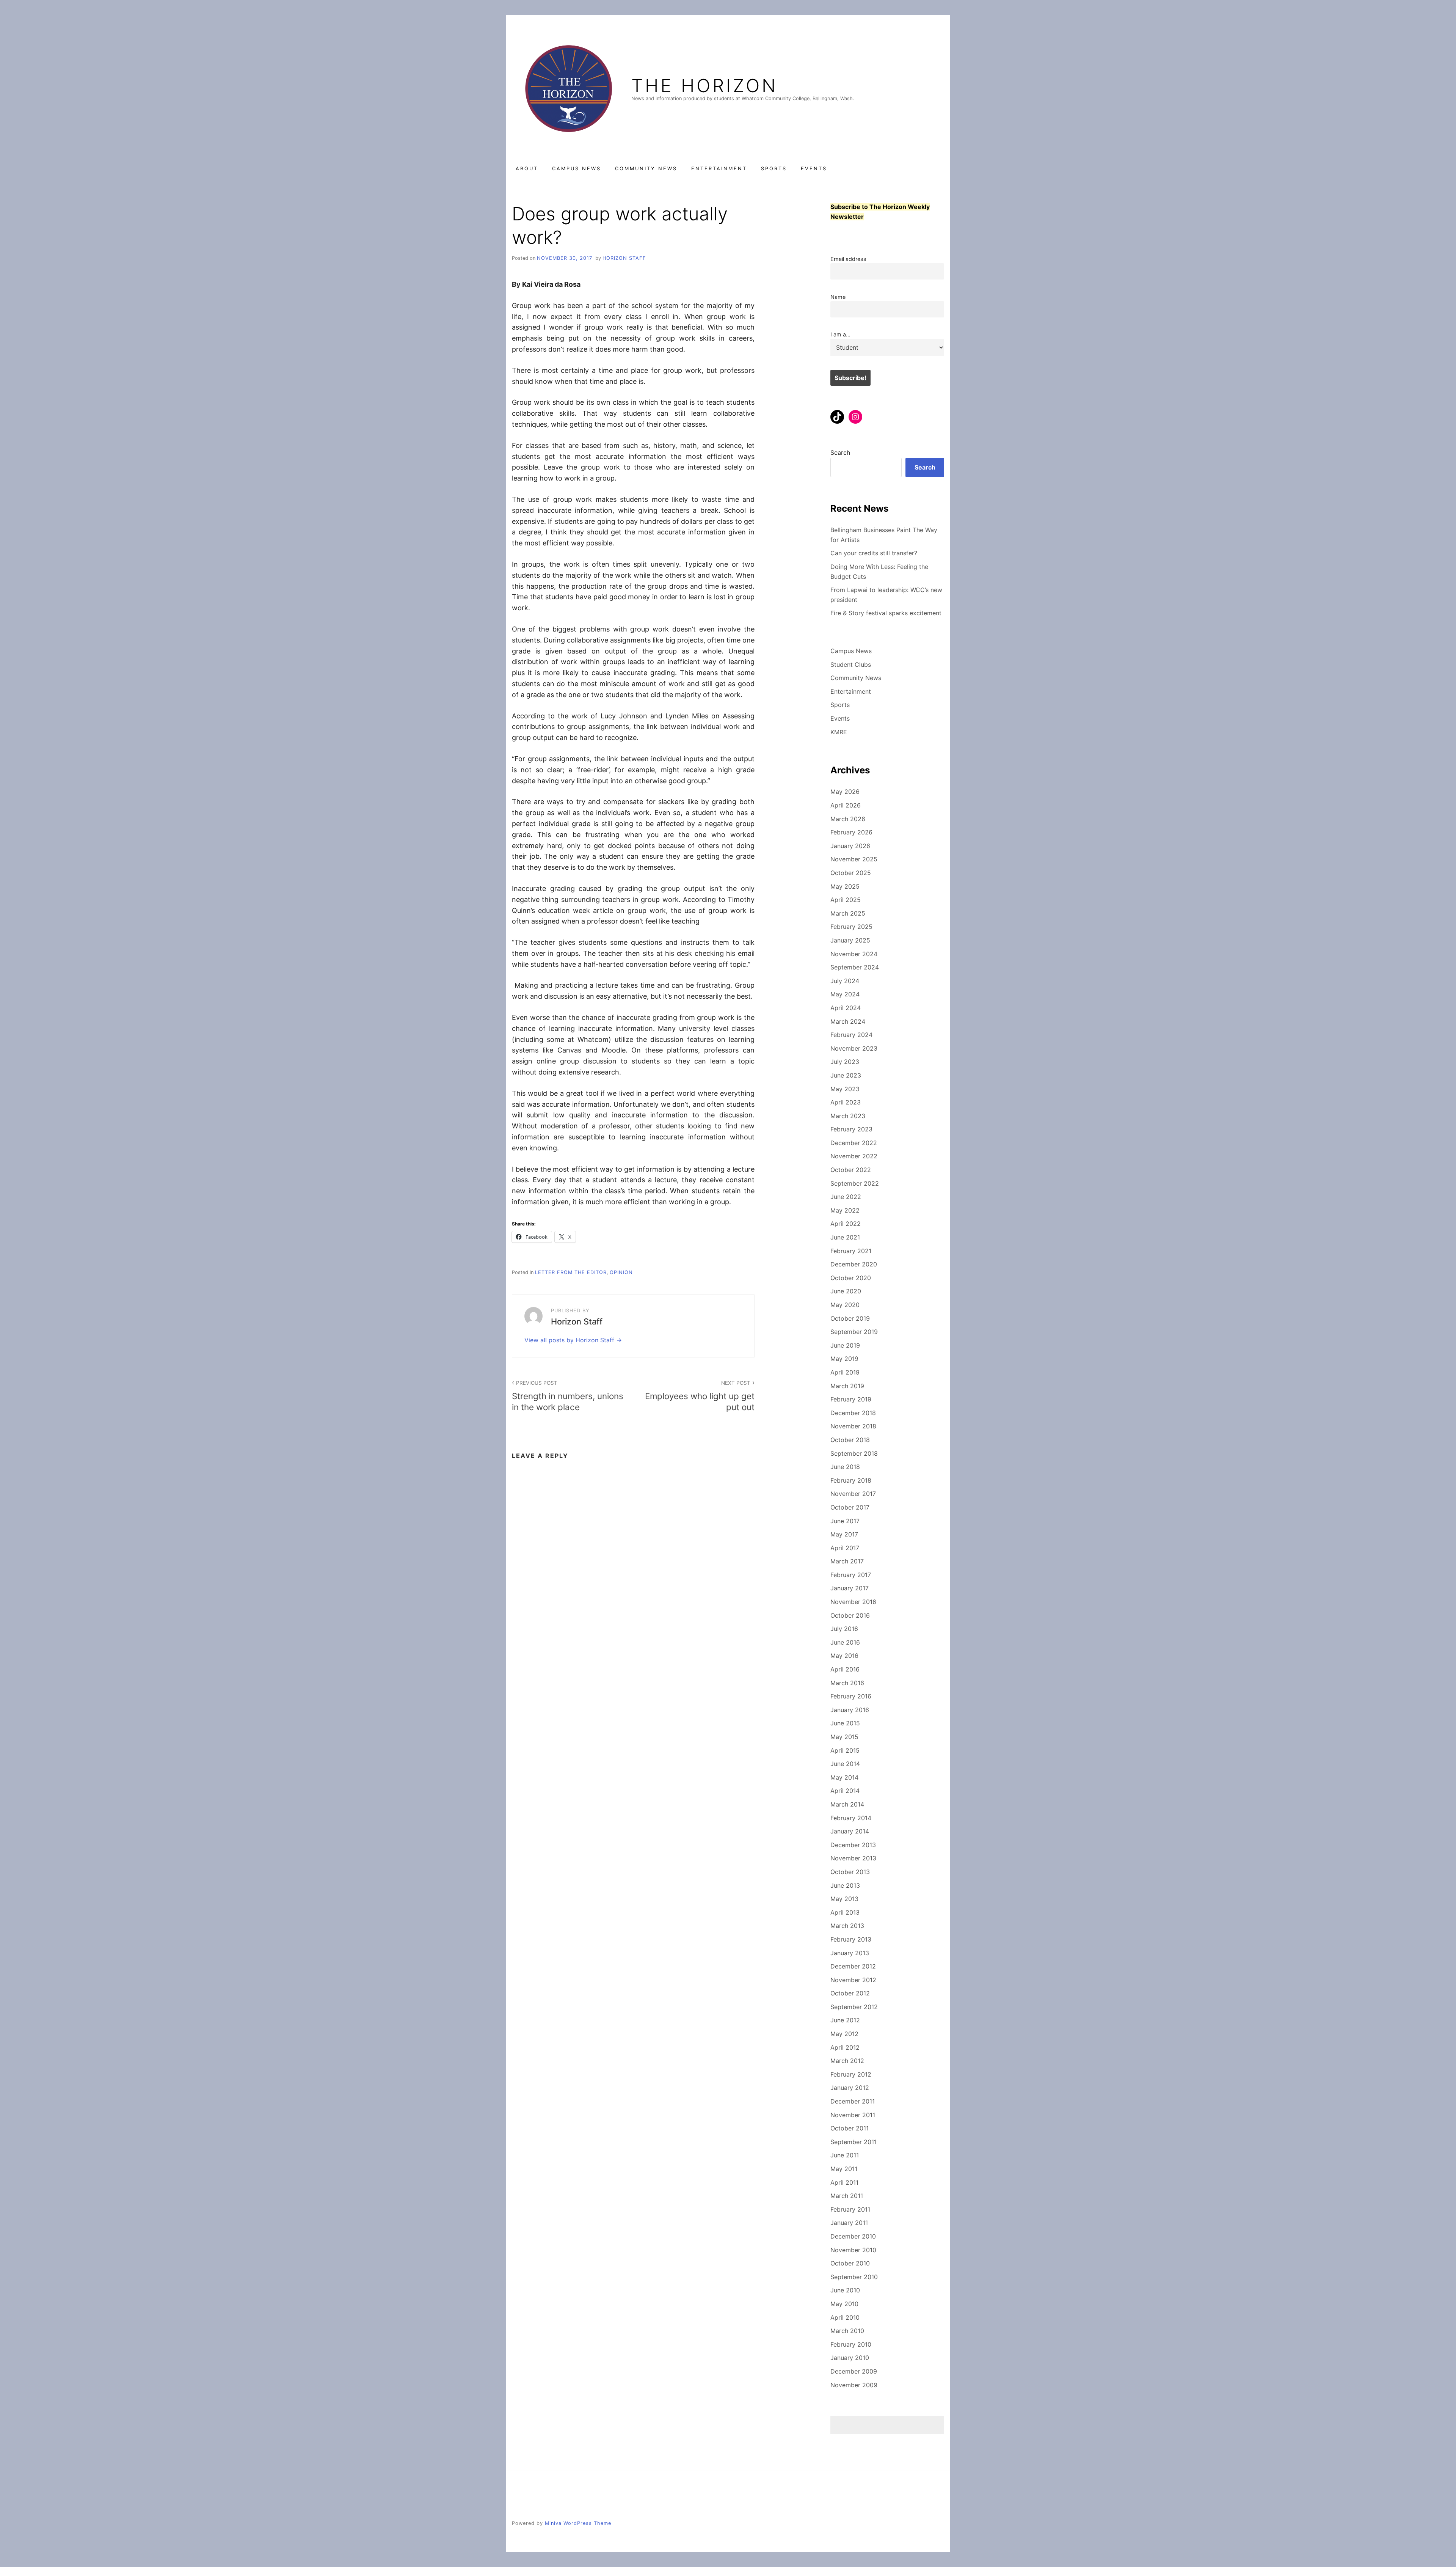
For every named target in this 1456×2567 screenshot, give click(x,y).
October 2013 (850, 1872)
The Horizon (704, 86)
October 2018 (850, 1440)
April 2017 (845, 1548)
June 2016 (845, 1642)
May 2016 (844, 1656)
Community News (646, 169)
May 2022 (845, 1210)
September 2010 (854, 2277)
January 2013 (850, 1953)
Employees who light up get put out (700, 1396)
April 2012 (845, 2047)
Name (838, 297)
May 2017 (844, 1534)
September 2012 (854, 2007)
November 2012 (853, 1980)
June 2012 (845, 2020)
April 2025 (846, 900)
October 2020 (851, 1278)
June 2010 (845, 2290)
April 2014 (845, 1791)
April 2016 (845, 1669)
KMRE (839, 732)
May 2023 (845, 1089)
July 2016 (844, 1629)
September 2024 (855, 967)
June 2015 (845, 1723)
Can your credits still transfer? (874, 553)
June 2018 (845, 1467)
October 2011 (850, 2128)
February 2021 (851, 1251)
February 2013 (851, 1939)
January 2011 (849, 2223)
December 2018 (853, 1413)
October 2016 (850, 1615)
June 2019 (845, 1345)
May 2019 (844, 1359)
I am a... (840, 334)
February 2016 (851, 1696)
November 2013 (853, 1858)
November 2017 (853, 1494)
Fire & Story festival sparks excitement (886, 613)
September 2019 (854, 1332)
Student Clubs (851, 665)
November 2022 (854, 1156)
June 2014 (845, 1764)
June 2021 (845, 1237)
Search (840, 452)
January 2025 (850, 940)
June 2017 (845, 1521)
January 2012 (850, 2088)
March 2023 (848, 1116)
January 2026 (850, 846)
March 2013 (847, 1926)
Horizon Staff (624, 258)
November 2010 (853, 2250)
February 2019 (851, 1399)
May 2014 (844, 1777)
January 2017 (850, 1588)
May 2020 (845, 1305)
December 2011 (853, 2101)
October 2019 (850, 1318)
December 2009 (854, 2371)
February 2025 (851, 927)
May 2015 (844, 1737)
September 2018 (854, 1453)
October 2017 (850, 1507)
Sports (774, 169)
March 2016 (847, 1683)
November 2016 (853, 1602)
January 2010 (850, 2358)
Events (814, 169)
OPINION (621, 1272)
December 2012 (853, 1966)
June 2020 (846, 1291)
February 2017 (851, 1575)
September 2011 (854, 2142)
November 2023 (854, 1048)
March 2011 (847, 2196)
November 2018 (853, 1426)
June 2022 (846, 1197)
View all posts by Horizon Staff (570, 1340)
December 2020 (854, 1264)
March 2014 (847, 1804)
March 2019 (847, 1386)
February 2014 (851, 1818)
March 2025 (848, 913)
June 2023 (846, 1075)
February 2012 (851, 2074)
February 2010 (851, 2344)
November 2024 (854, 954)
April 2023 (846, 1102)
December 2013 (853, 1845)
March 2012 (847, 2061)
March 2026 (848, 819)
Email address (848, 259)
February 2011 (850, 2209)
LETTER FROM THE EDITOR (571, 1272)
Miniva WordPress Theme (578, 2523)
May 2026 (845, 792)
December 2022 (854, 1143)
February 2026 (851, 832)
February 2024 (851, 1035)
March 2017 (847, 1561)
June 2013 (845, 1885)
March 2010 (847, 2331)
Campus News (577, 169)
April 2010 (845, 2317)
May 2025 (845, 886)
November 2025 (854, 859)
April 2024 (846, 1008)
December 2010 (853, 2236)
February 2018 (851, 1480)
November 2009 (854, 2385)
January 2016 (850, 1710)
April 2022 (846, 1224)
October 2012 (850, 1993)
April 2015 (845, 1750)
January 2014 (850, 1831)
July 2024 (845, 981)
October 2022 (851, 1170)
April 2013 (845, 1912)
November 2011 (853, 2115)
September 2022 (855, 1183)
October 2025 (851, 873)
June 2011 (845, 2155)
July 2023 (845, 1062)
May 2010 (844, 2304)
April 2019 (845, 1372)
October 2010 (850, 2263)
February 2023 (851, 1129)
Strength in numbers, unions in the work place (568, 1396)
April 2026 (846, 805)
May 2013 (844, 1899)
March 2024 (848, 1021)
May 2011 (844, 2169)
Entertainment (719, 169)
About (527, 169)
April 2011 (844, 2182)
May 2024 (845, 994)
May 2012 (844, 2034)
